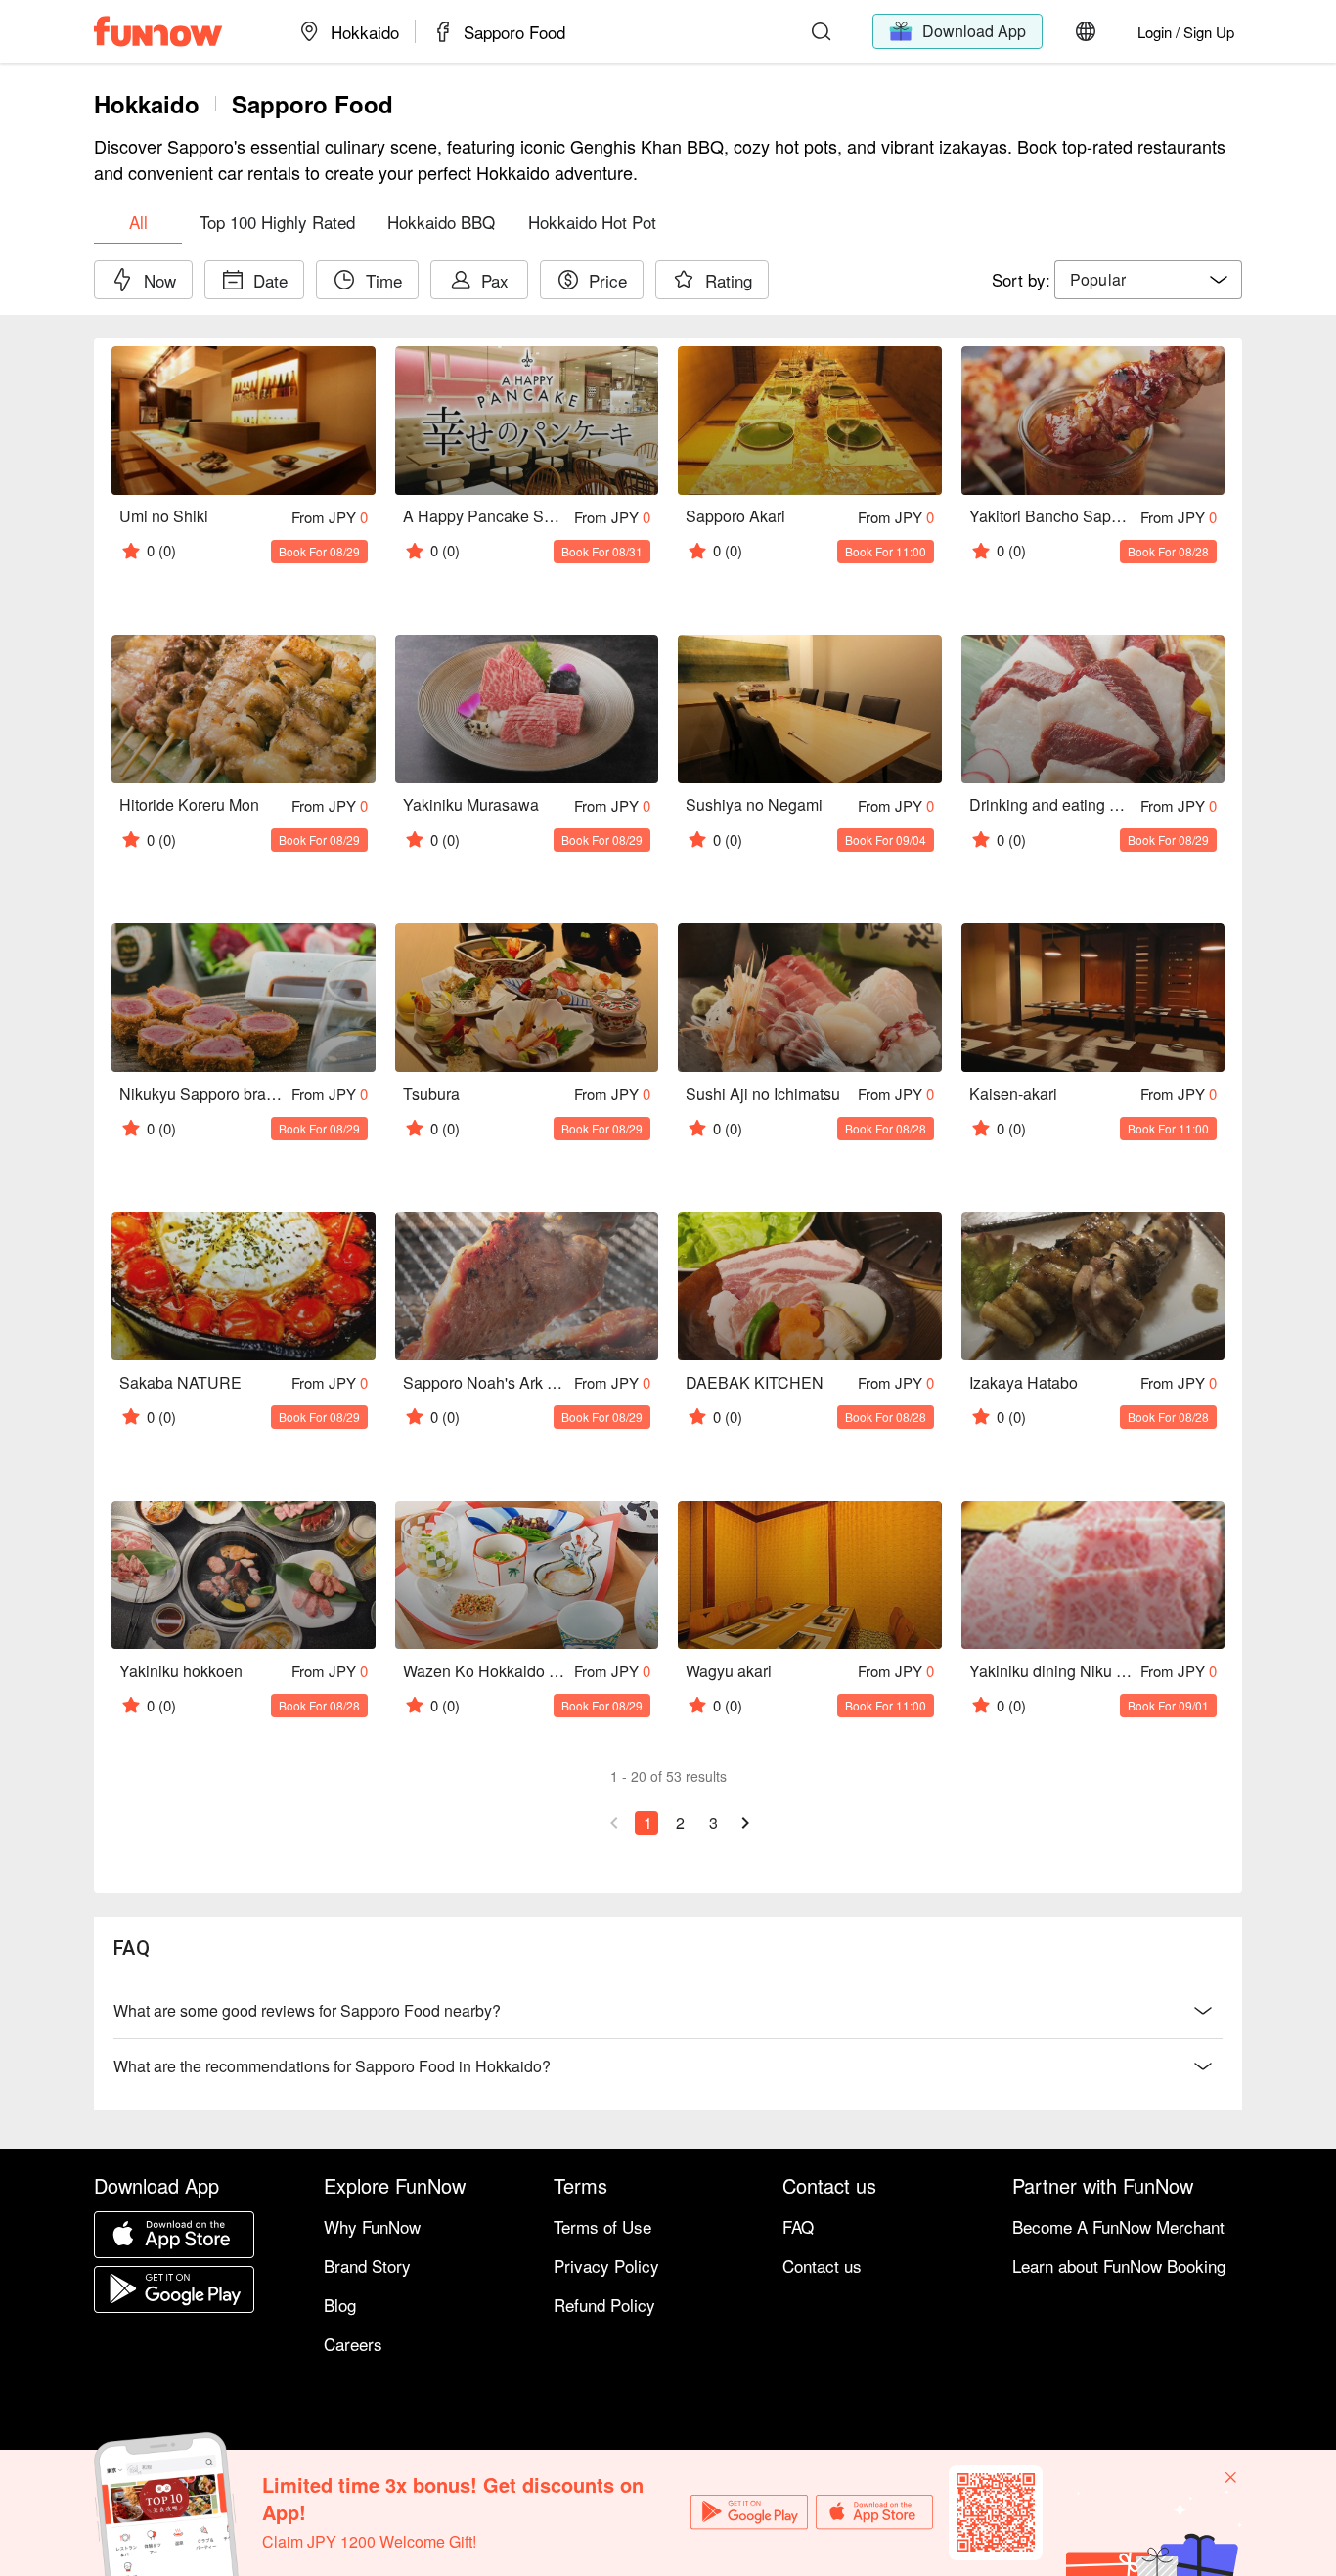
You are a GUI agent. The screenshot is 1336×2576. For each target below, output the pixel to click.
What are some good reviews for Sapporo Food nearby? (307, 2010)
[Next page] (745, 1823)
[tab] (138, 221)
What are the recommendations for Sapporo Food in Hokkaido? (332, 2066)
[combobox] (1148, 280)
